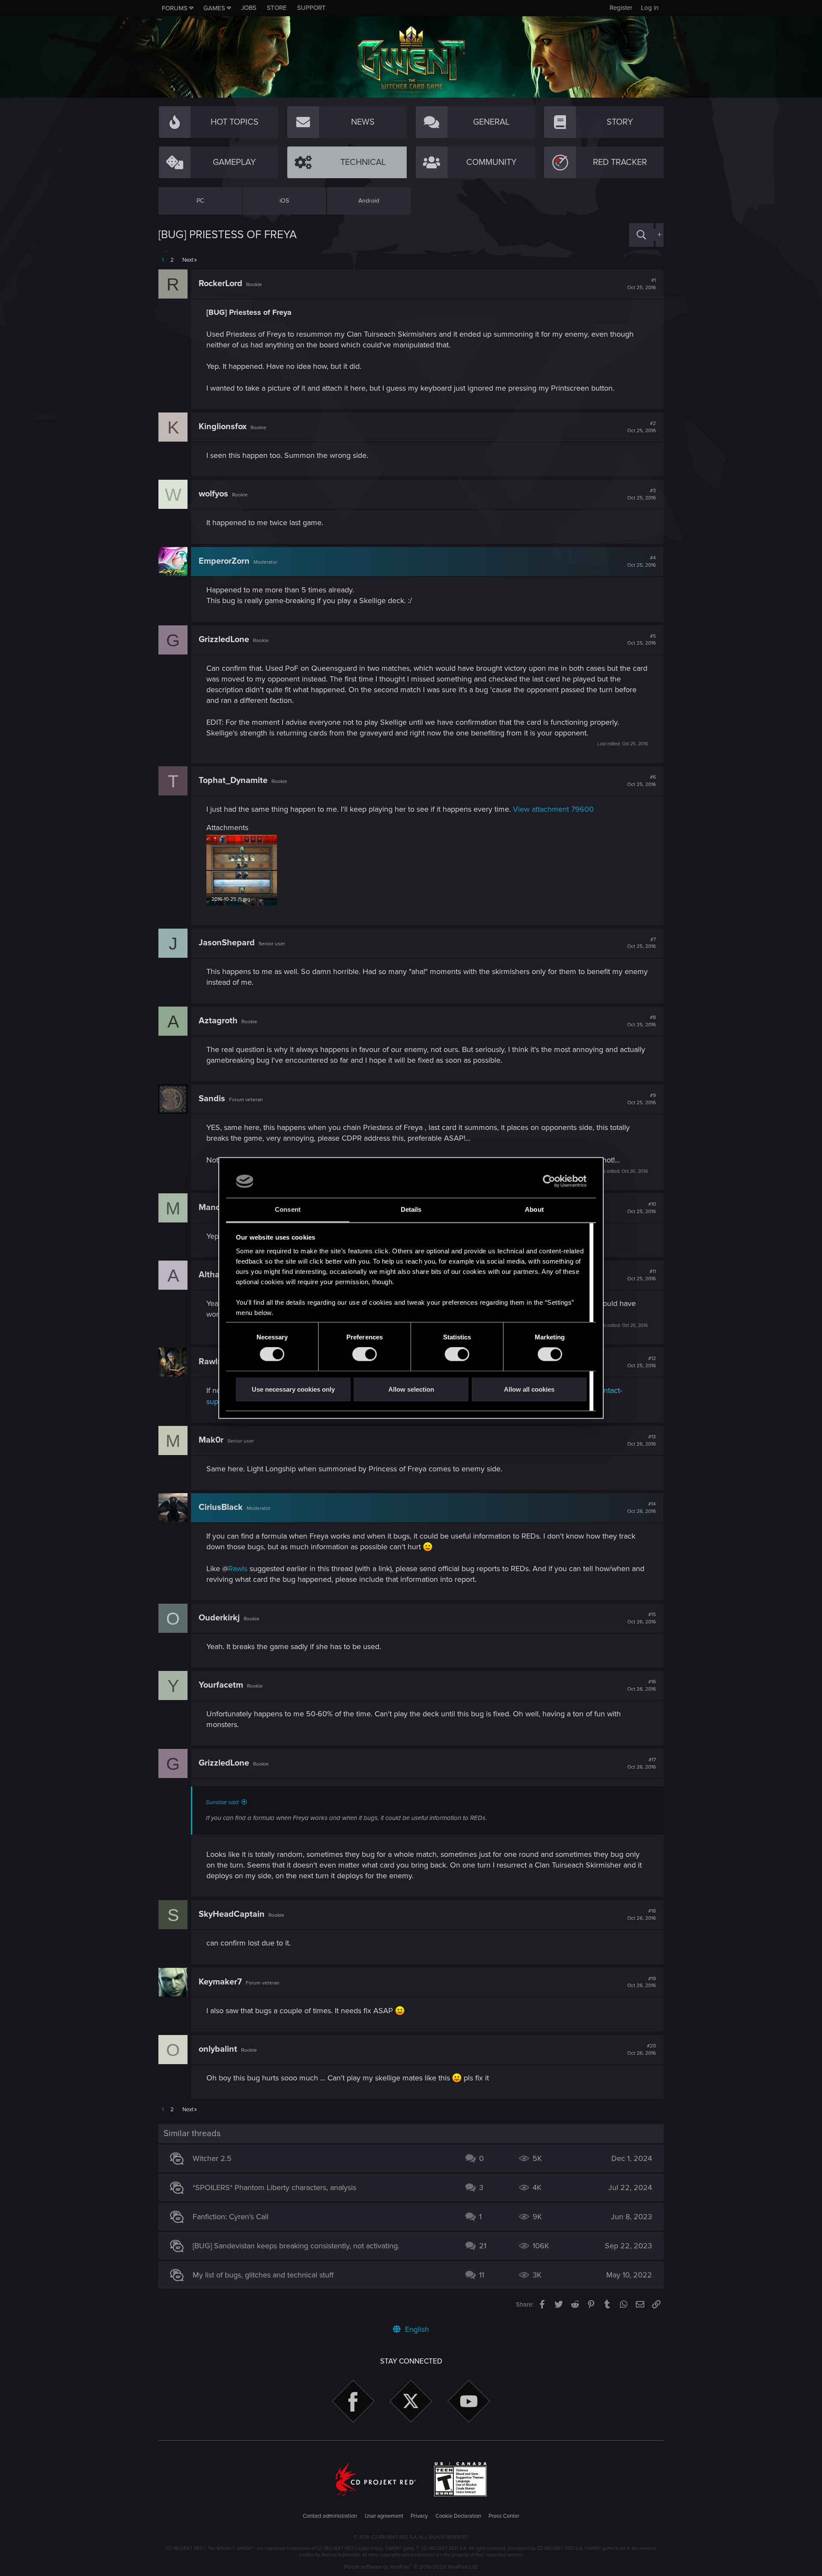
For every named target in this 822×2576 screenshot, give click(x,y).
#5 (642, 640)
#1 (642, 284)
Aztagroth (218, 1021)
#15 (642, 1618)
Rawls (210, 1362)
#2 (642, 427)
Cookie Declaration (458, 2516)
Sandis (212, 1099)
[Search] (641, 235)
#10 (642, 1208)
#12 (642, 1362)
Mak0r (211, 1440)
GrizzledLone (224, 640)
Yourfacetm (221, 1685)
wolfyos (213, 494)
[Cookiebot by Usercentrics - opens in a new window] (549, 1181)
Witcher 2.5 (212, 2158)
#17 (642, 1763)
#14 (642, 1508)
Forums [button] (175, 8)
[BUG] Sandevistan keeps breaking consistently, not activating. (296, 2246)
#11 (642, 1275)
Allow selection (411, 1389)
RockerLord (220, 284)
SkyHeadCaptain (232, 1914)
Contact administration (330, 2516)
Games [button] (214, 8)
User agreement (384, 2516)
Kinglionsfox (223, 427)
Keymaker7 (220, 1982)
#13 (642, 1440)
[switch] (365, 1354)
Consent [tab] (288, 1209)
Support (311, 8)
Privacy (419, 2516)
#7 (642, 943)
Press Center (504, 2516)
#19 (642, 1982)
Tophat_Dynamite (233, 780)
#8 (642, 1021)
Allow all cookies (529, 1389)
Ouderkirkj (219, 1618)
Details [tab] (411, 1209)
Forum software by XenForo (411, 2567)
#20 (642, 2050)
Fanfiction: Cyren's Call (231, 2217)
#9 (642, 1099)
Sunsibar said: (223, 1802)
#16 (642, 1685)
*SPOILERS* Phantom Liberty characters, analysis (274, 2188)
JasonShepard (227, 943)
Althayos (216, 1275)
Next (188, 260)
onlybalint (218, 2049)
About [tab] (534, 1209)
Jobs (249, 8)
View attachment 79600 (553, 809)
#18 (642, 1915)
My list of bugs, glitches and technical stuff (263, 2275)
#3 (642, 494)
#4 (642, 562)
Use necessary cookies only (293, 1389)
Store (277, 8)
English (416, 2329)
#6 (642, 781)
